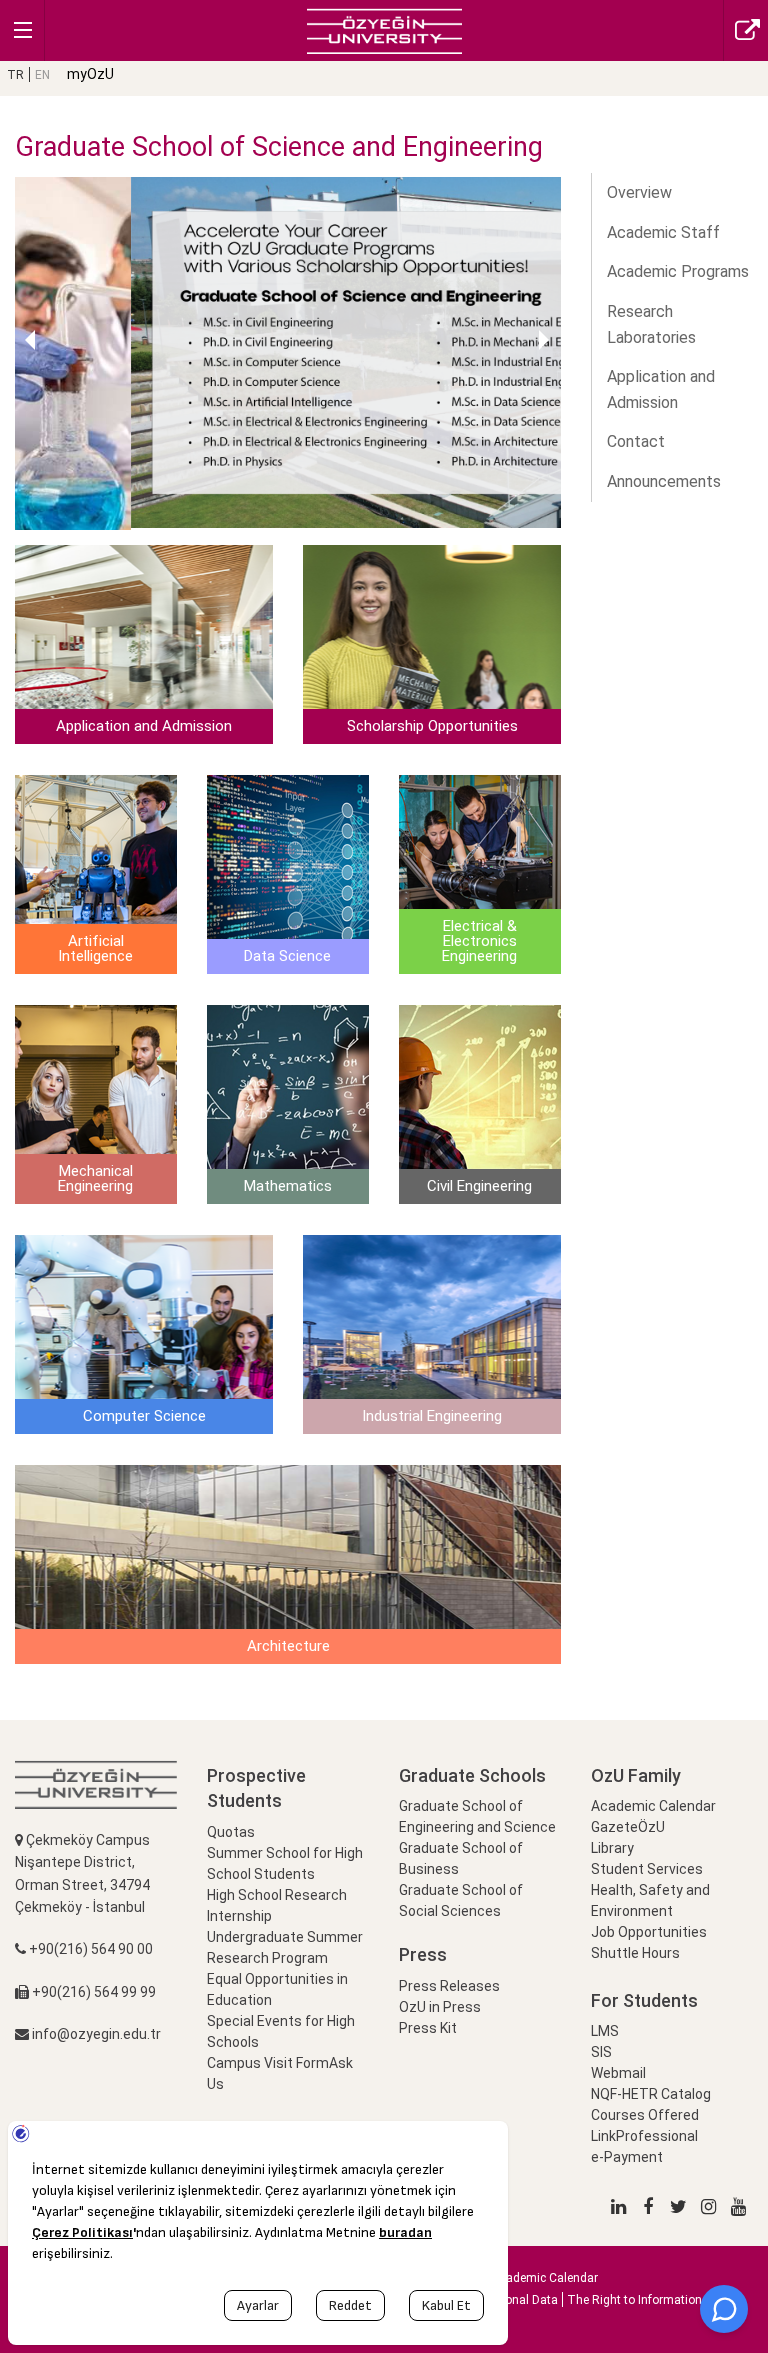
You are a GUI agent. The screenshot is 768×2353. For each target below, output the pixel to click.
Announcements (664, 481)
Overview (639, 192)
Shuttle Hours (635, 1953)
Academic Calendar (653, 1806)
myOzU (90, 74)
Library (612, 1848)
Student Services (647, 1869)
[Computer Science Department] (384, 29)
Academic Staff (663, 232)
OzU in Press (440, 2007)
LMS (605, 2031)
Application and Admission (661, 389)
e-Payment (627, 2157)
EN (42, 75)
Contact (636, 441)
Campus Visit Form (268, 2063)
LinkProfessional (644, 2136)
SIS (601, 2052)
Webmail (618, 2073)
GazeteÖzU (628, 1827)
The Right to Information (634, 2300)
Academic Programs (678, 271)
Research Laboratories (651, 324)
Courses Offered (645, 2115)
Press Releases (449, 1986)
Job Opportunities (649, 1932)
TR (15, 75)
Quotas (231, 1832)
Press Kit (428, 2028)
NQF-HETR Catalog (651, 2094)
